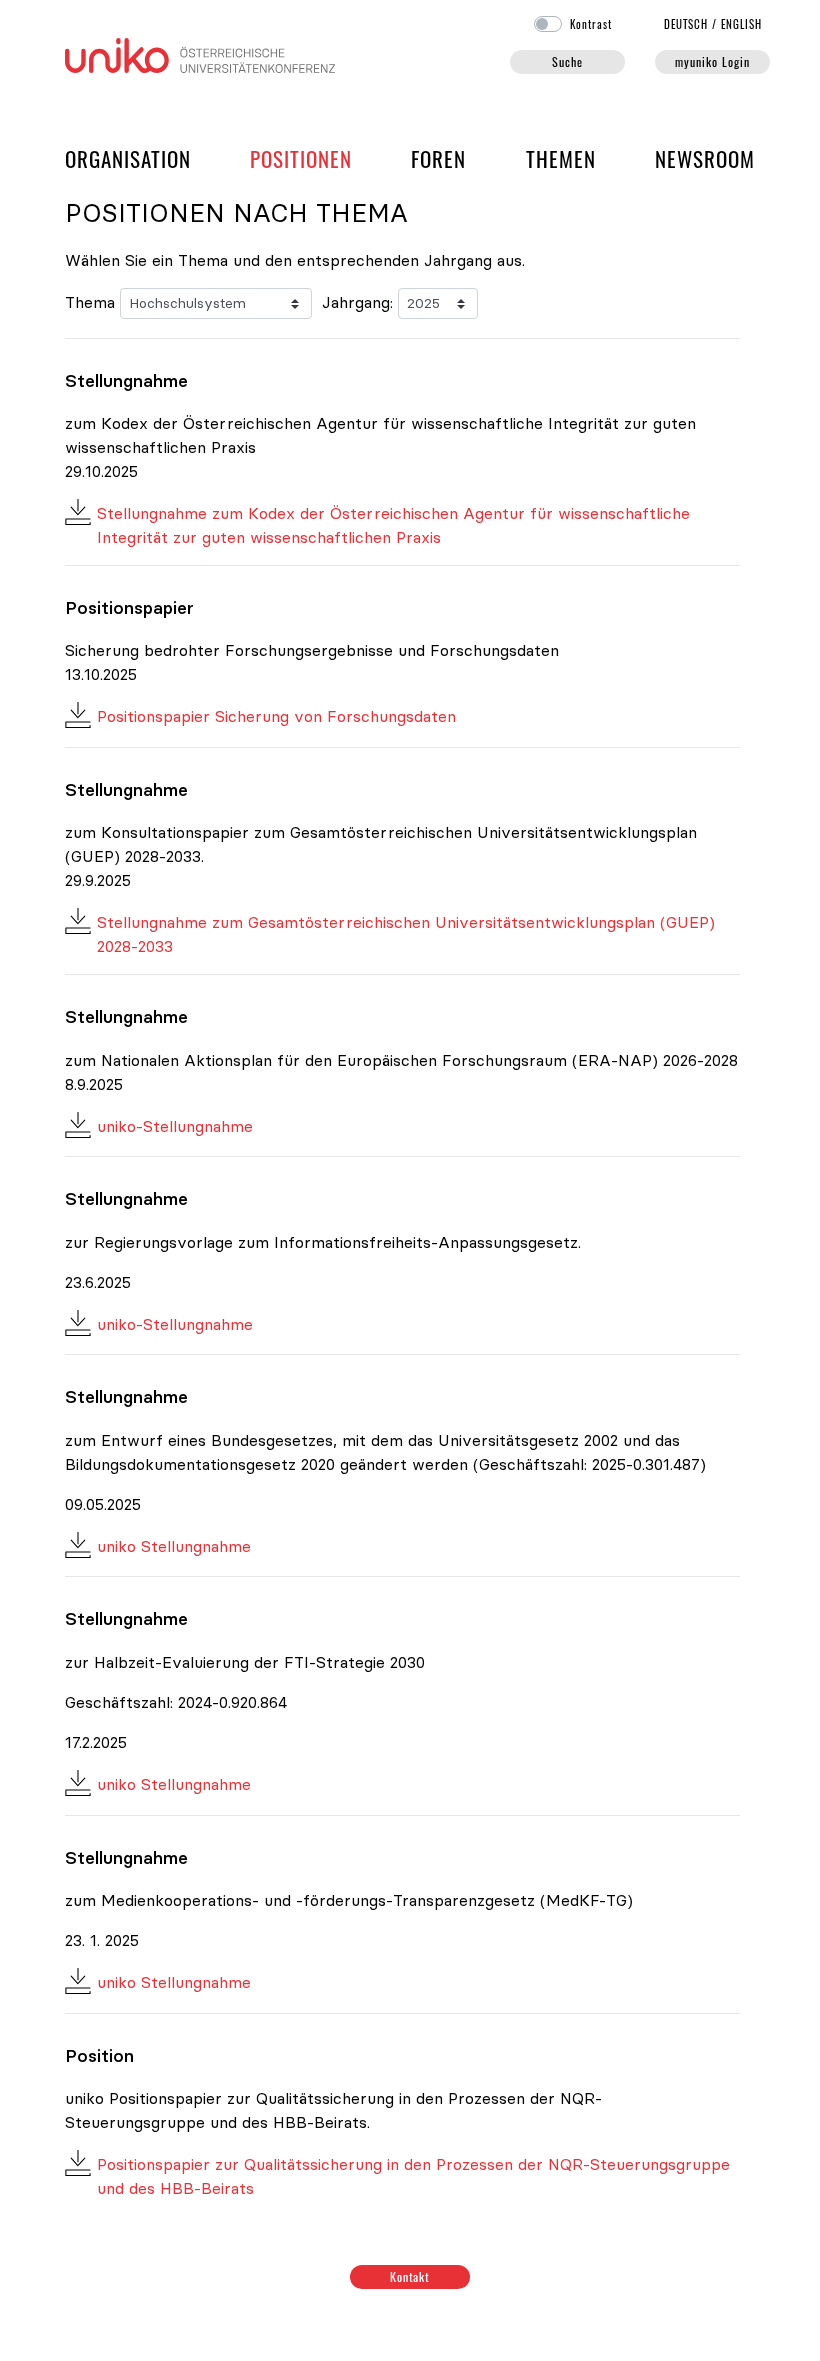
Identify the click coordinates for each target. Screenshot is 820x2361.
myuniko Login (712, 61)
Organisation (128, 158)
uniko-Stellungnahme (175, 1126)
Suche (567, 61)
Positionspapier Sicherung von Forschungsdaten (276, 716)
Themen (561, 158)
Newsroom (705, 158)
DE (686, 24)
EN (741, 24)
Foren (438, 158)
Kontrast (591, 24)
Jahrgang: (357, 302)
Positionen (301, 158)
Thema (90, 302)
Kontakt (410, 2276)
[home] (200, 53)
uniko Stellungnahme (174, 1546)
